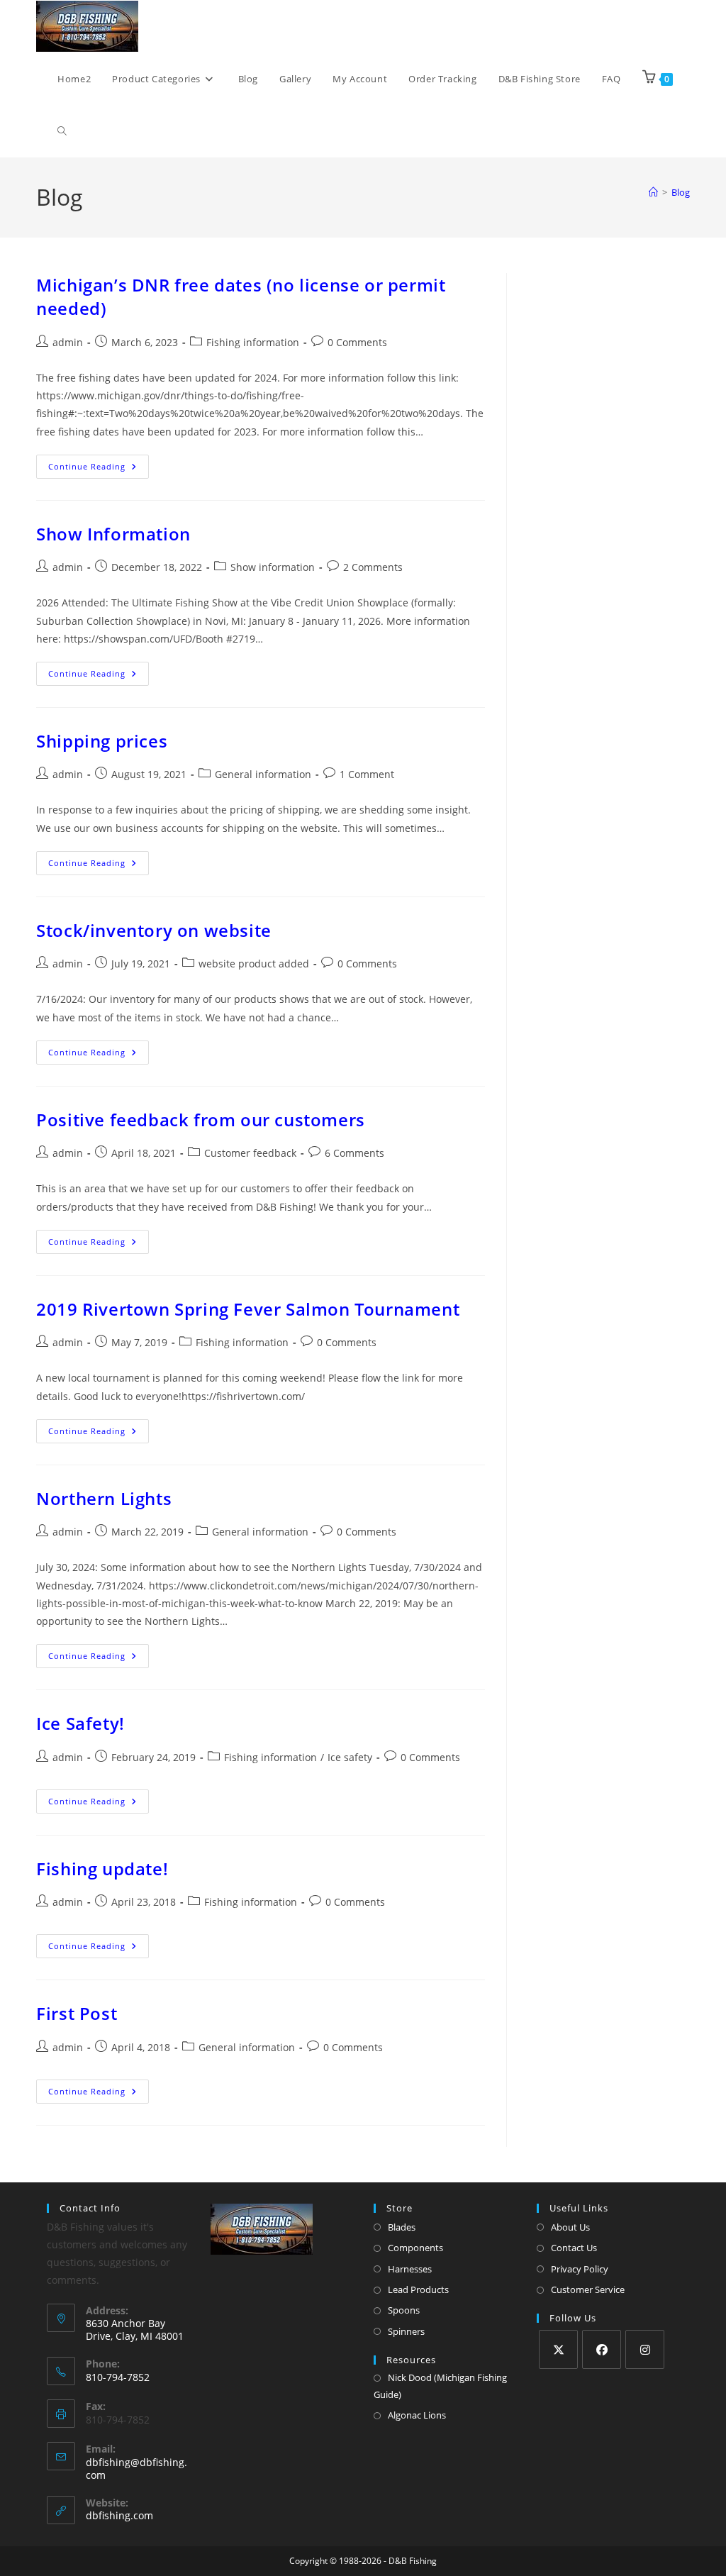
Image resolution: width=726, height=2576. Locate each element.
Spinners (406, 2331)
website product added (254, 964)
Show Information (113, 534)
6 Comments (354, 1153)
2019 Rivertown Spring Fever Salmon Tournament (248, 1309)
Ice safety (350, 1757)
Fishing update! (102, 1869)
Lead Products (418, 2289)
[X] (558, 2349)
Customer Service (588, 2289)
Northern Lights (104, 1498)
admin (68, 342)
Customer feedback (250, 1153)
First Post (77, 2013)
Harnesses (410, 2269)
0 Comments (357, 342)
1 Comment (367, 774)
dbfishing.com (119, 2515)
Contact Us (574, 2248)
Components (415, 2248)
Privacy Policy (580, 2269)
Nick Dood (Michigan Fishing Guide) (440, 2386)
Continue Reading (99, 463)
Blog (681, 192)
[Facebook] (602, 2349)
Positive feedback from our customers (201, 1120)
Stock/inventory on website (154, 930)
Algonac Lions (417, 2415)
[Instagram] (645, 2349)
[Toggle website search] (62, 131)
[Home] (653, 192)
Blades (402, 2227)
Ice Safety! (80, 1723)
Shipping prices (102, 741)
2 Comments (373, 567)
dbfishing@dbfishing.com (136, 2469)
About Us (570, 2227)
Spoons (404, 2310)
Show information (273, 567)
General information (263, 774)
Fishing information (253, 342)
